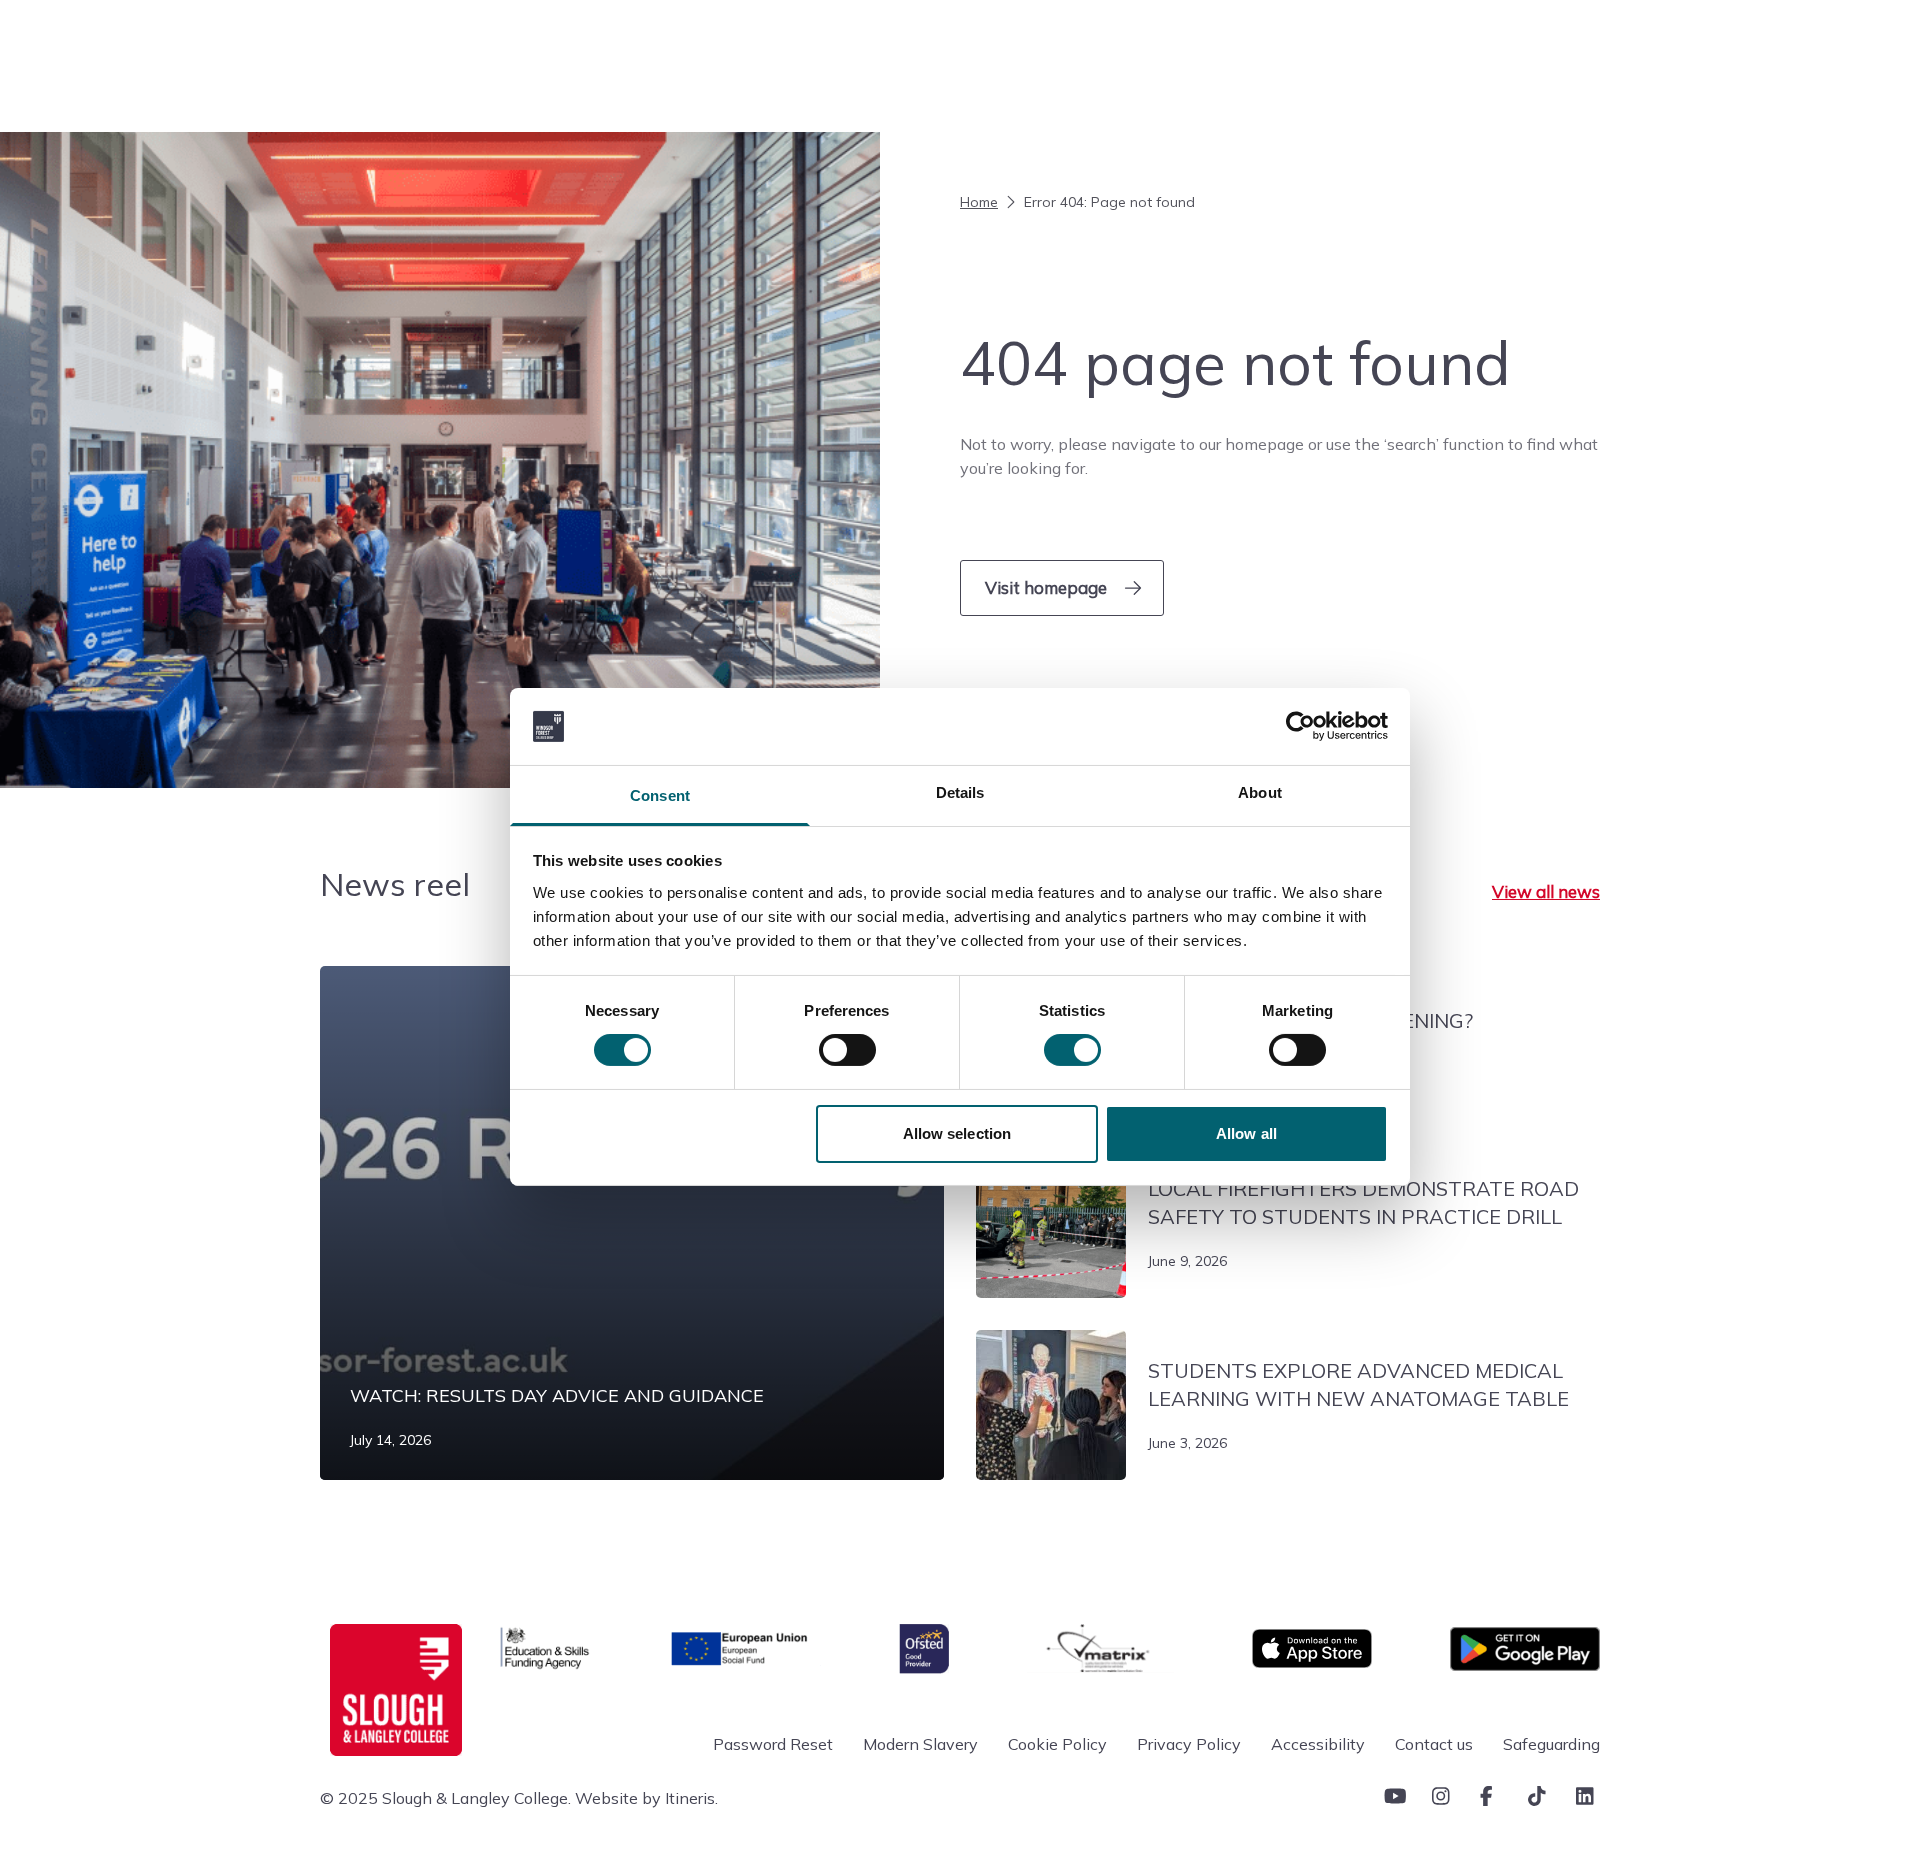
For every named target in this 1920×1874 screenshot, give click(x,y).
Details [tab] (960, 792)
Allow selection (957, 1133)
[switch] (847, 1050)
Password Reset (773, 1744)
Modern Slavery (920, 1744)
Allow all (1246, 1133)
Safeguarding (1551, 1744)
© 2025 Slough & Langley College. (445, 1798)
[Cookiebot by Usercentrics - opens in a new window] (1300, 726)
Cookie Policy (1057, 1744)
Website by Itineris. (646, 1798)
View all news (1546, 891)
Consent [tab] (660, 795)
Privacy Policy (1189, 1744)
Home (979, 202)
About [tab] (1260, 792)
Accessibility (1318, 1744)
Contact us (1434, 1744)
